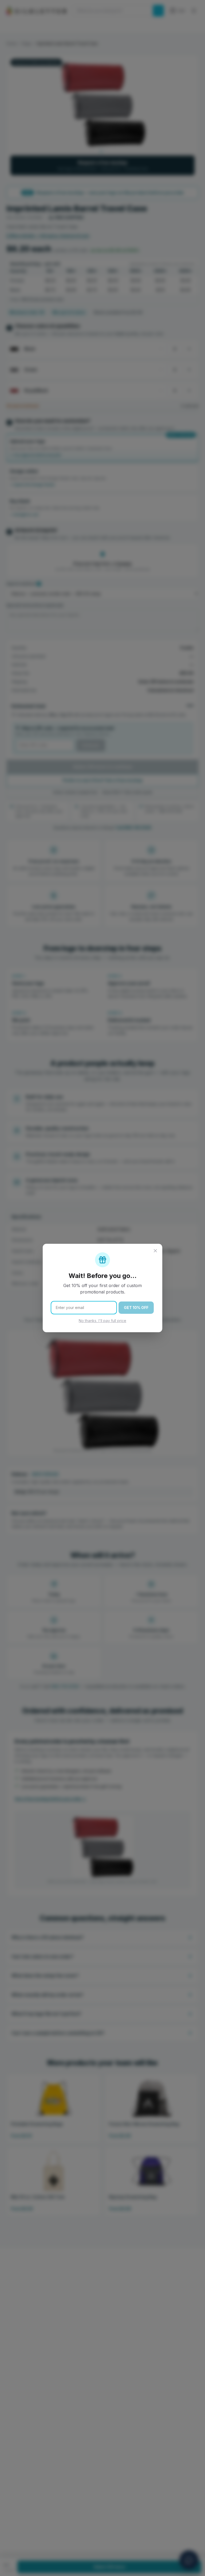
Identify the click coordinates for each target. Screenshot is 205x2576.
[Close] (155, 1251)
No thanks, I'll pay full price (102, 1321)
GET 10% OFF (136, 1308)
